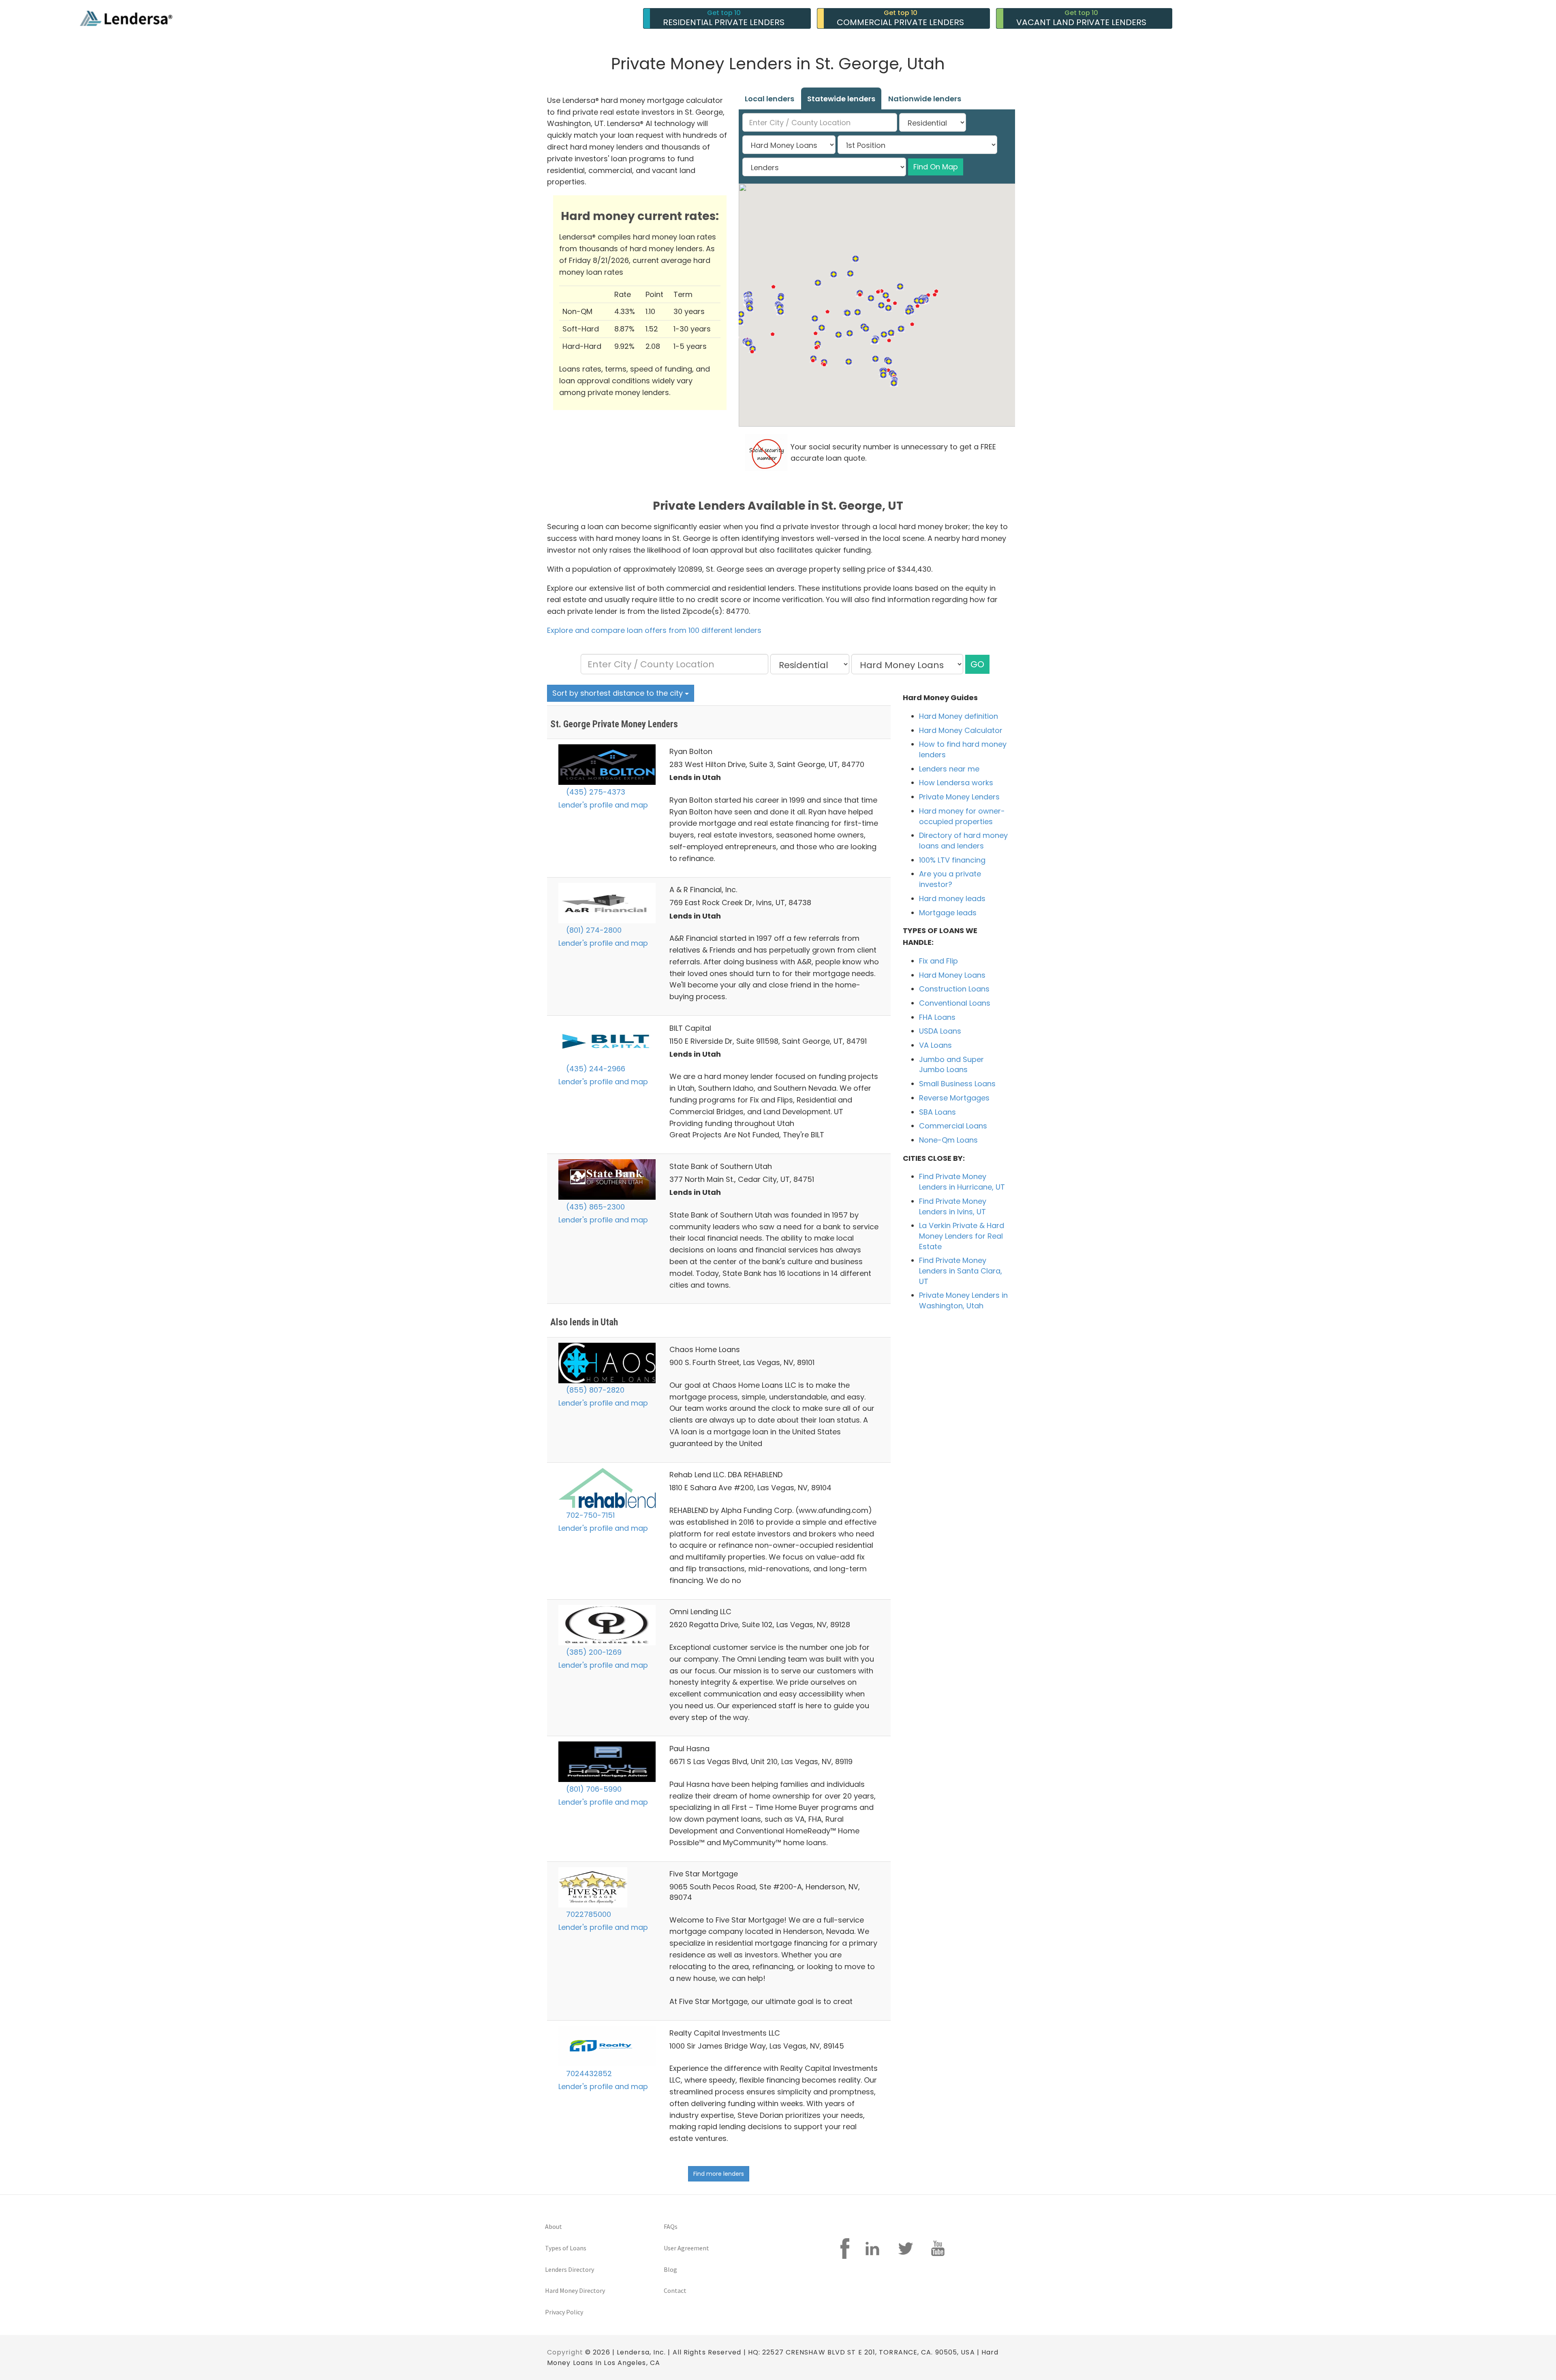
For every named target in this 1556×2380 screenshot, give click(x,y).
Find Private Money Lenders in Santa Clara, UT (961, 1271)
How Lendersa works (956, 783)
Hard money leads (952, 898)
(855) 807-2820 (594, 1390)
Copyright (565, 2352)
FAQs (671, 2226)
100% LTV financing (952, 860)
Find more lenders (719, 2174)
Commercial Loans (953, 1126)
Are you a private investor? (950, 879)
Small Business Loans (957, 1084)
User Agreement (686, 2248)
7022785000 (588, 1914)
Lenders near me (949, 769)
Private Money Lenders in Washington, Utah (963, 1300)
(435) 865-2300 (594, 1207)
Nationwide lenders (925, 99)
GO (977, 664)
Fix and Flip (938, 961)
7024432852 (588, 2073)
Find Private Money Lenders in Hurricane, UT (962, 1182)
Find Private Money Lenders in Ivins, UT (953, 1206)
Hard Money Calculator (961, 730)
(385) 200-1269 (593, 1652)
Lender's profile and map (603, 805)
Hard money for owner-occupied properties (962, 816)
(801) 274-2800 (593, 930)
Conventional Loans (955, 1003)
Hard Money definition (959, 716)
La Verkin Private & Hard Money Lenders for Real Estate (962, 1236)
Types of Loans (566, 2248)
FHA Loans (937, 1017)
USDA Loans (940, 1031)
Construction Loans (954, 989)
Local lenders (769, 99)
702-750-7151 (589, 1515)
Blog (670, 2269)
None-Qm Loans (948, 1140)
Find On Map (936, 167)
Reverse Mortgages (954, 1098)
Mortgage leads (948, 913)
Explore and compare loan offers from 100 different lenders (654, 630)
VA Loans (935, 1045)
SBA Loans (937, 1112)
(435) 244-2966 (595, 1069)
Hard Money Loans (952, 975)
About (554, 2226)
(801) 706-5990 (593, 1789)
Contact (675, 2290)
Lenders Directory (570, 2269)
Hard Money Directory (575, 2290)
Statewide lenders (841, 99)
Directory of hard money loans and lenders (963, 841)
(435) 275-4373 (595, 792)
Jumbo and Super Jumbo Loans (951, 1065)
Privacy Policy (564, 2312)
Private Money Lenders (959, 797)
